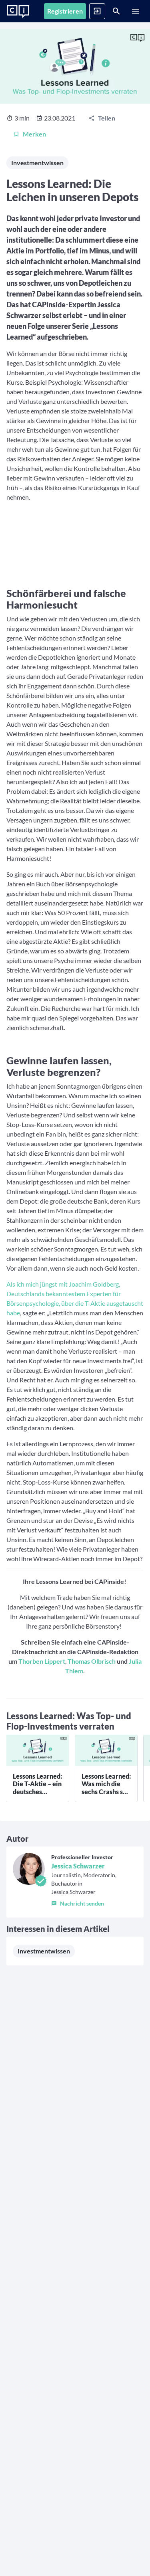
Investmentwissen (37, 163)
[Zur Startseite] (18, 12)
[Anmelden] (97, 11)
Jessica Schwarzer (78, 1866)
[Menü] (136, 11)
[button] (94, 1902)
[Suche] (116, 11)
